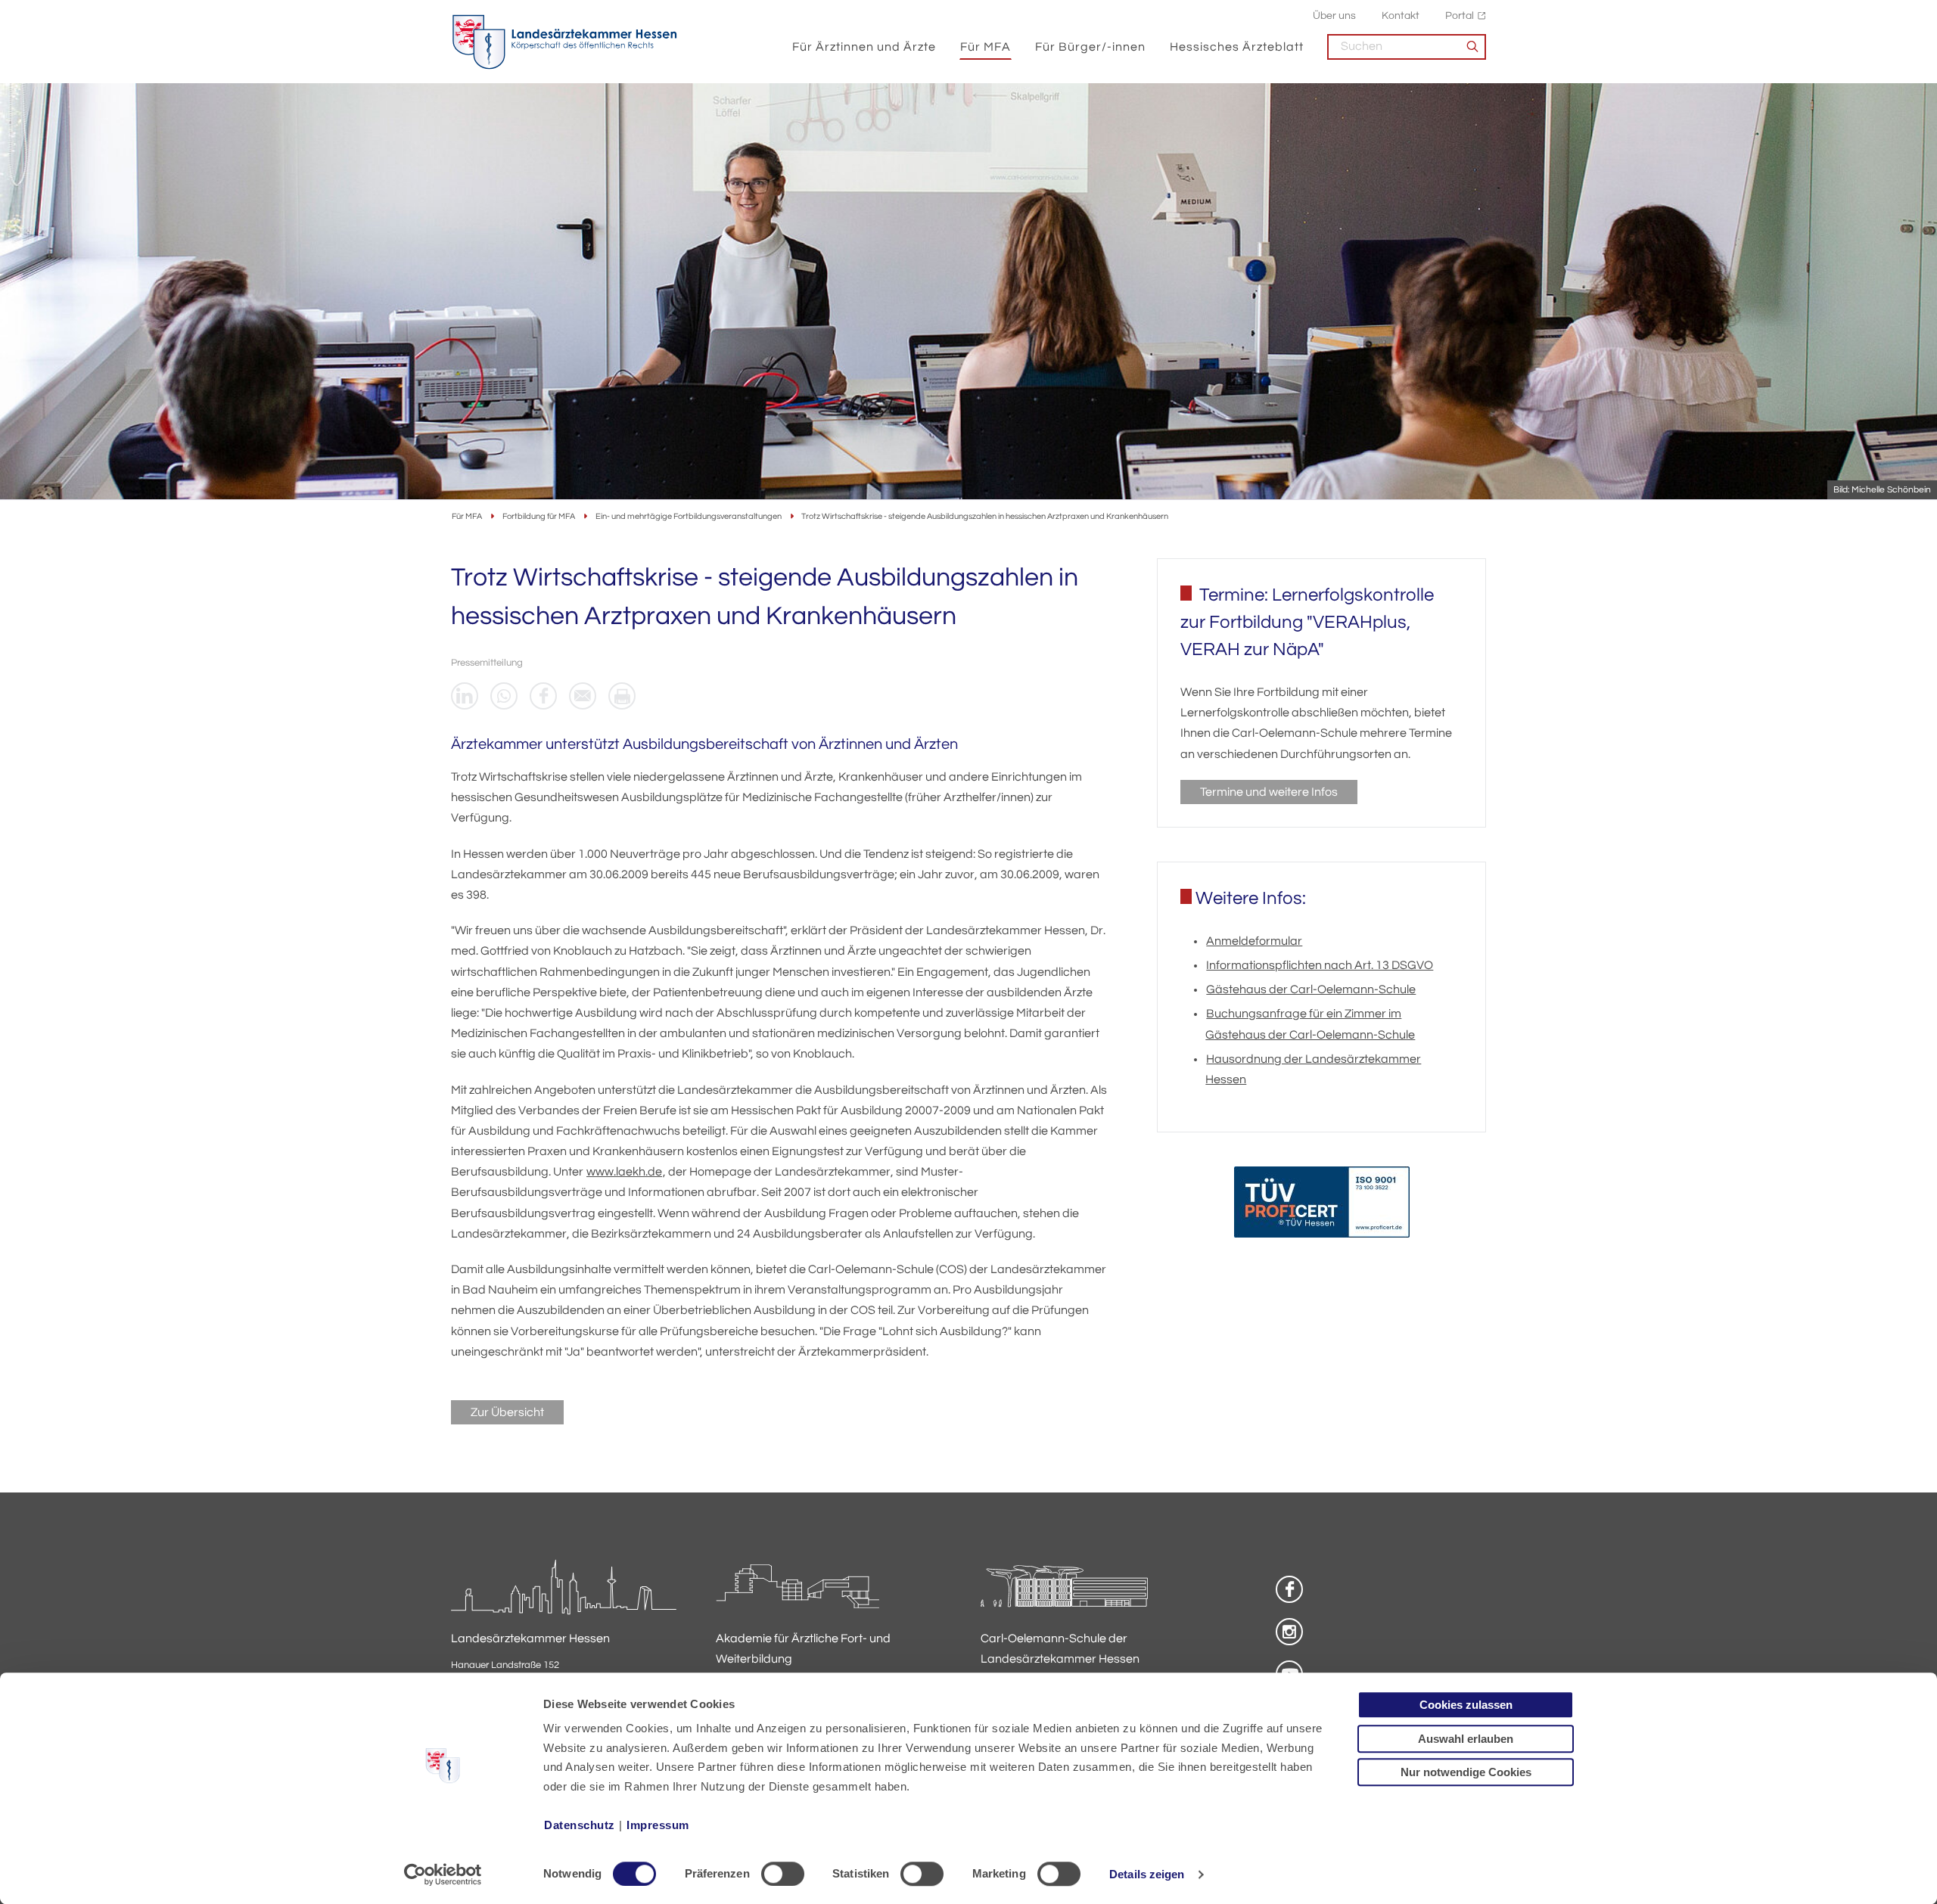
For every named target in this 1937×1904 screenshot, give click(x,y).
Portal (1460, 16)
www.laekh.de (624, 1172)
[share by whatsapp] (504, 696)
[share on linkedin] (465, 696)
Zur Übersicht (507, 1412)
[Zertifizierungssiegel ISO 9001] (1322, 1205)
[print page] (622, 696)
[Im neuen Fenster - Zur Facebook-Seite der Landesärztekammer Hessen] (1289, 1589)
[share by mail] (583, 696)
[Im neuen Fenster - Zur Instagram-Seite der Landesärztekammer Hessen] (1289, 1632)
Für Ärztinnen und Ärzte (864, 47)
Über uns (1334, 16)
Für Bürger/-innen (1090, 47)
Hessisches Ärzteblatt (1237, 47)
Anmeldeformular (1254, 941)
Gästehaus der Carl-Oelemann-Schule (1311, 989)
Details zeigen (1147, 1874)
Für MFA (986, 47)
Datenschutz (580, 1825)
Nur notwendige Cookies (1466, 1772)
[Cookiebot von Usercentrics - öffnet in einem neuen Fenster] (443, 1874)
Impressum (658, 1825)
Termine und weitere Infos (1269, 792)
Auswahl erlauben (1466, 1739)
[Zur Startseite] (564, 42)
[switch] (783, 1874)
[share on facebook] (543, 696)
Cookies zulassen (1466, 1705)
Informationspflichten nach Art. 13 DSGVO (1320, 965)
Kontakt (1401, 16)
